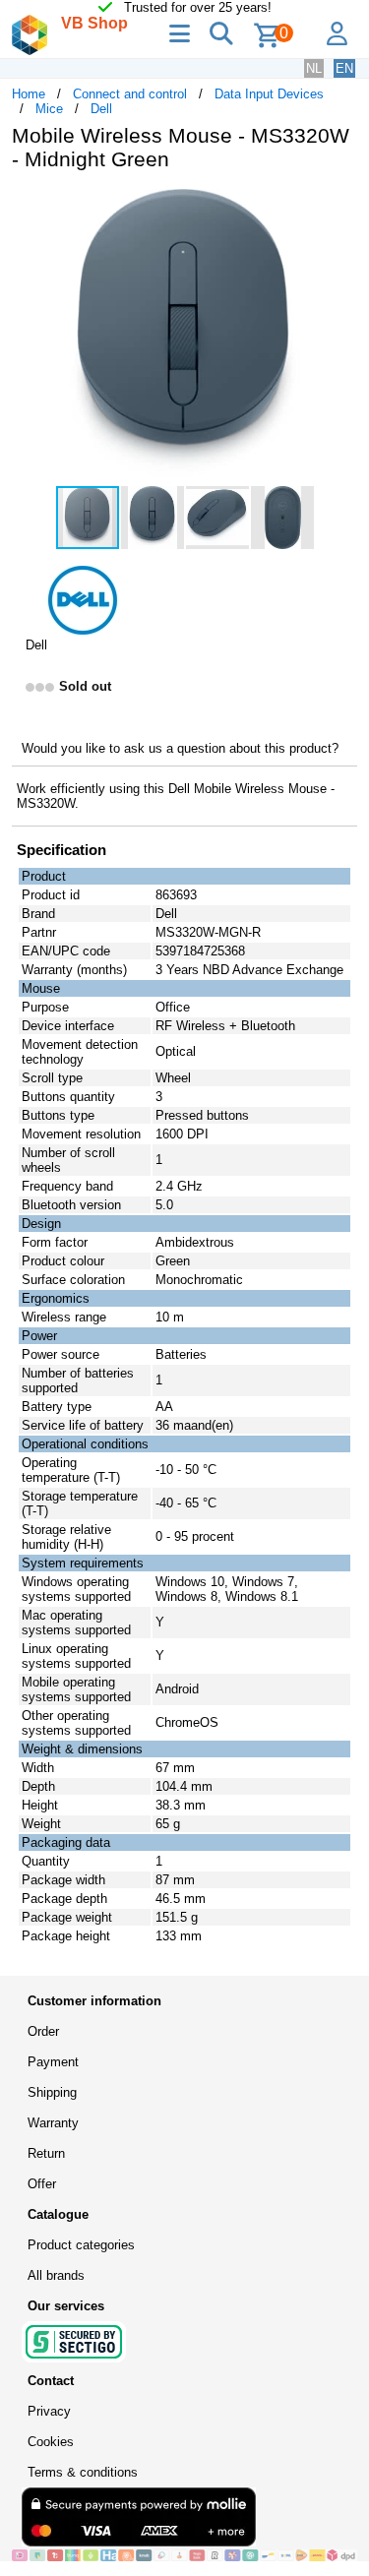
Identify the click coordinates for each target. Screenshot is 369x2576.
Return (46, 2153)
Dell (101, 109)
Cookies (51, 2442)
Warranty (53, 2123)
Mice (49, 109)
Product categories (81, 2245)
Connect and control (130, 94)
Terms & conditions (83, 2472)
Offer (42, 2184)
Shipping (52, 2092)
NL (314, 68)
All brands (56, 2275)
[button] (339, 207)
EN (344, 68)
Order (43, 2031)
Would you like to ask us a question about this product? (180, 748)
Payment (53, 2062)
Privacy (49, 2411)
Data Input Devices (269, 94)
